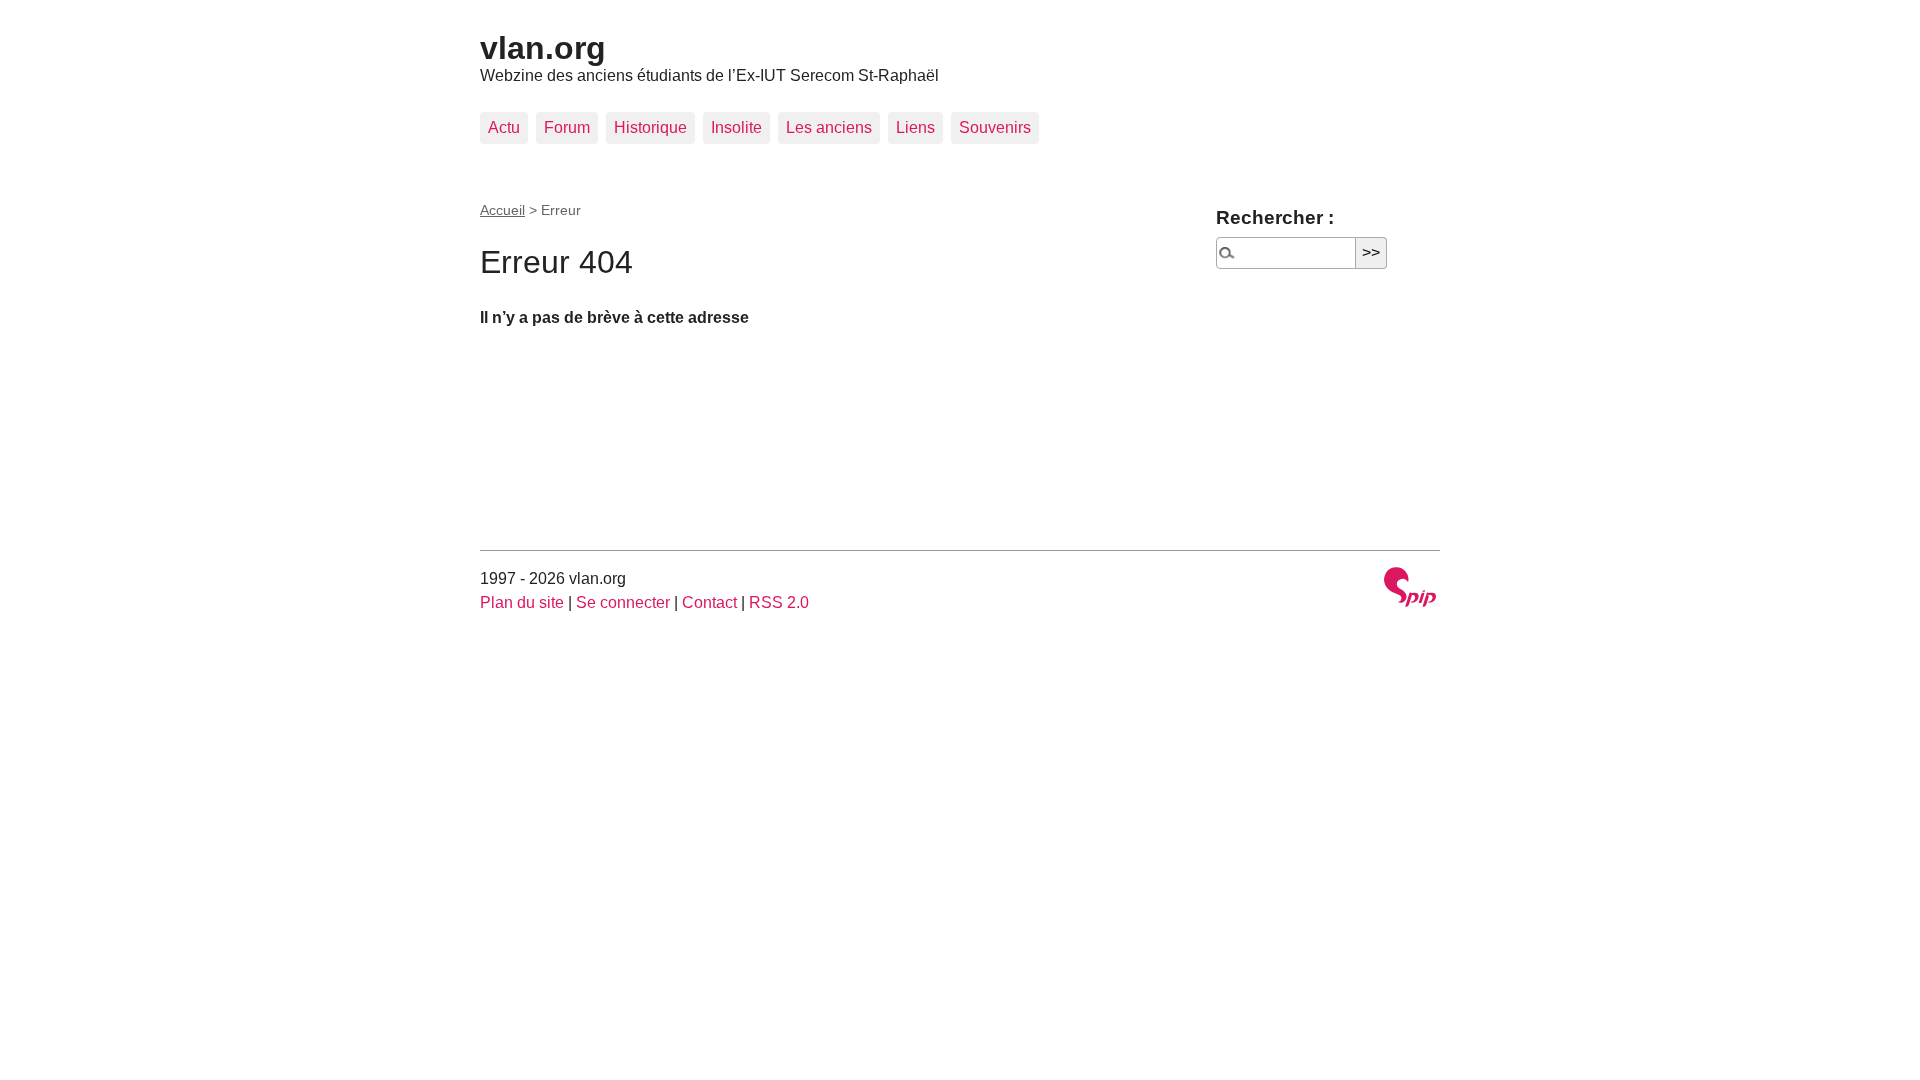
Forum (567, 127)
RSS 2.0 (779, 602)
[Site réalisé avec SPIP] (1410, 589)
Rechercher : (1275, 217)
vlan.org (543, 48)
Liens (915, 127)
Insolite (736, 127)
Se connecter (623, 602)
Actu (504, 127)
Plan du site (522, 602)
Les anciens (829, 127)
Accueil (502, 210)
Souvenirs (995, 127)
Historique (650, 127)
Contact (709, 602)
